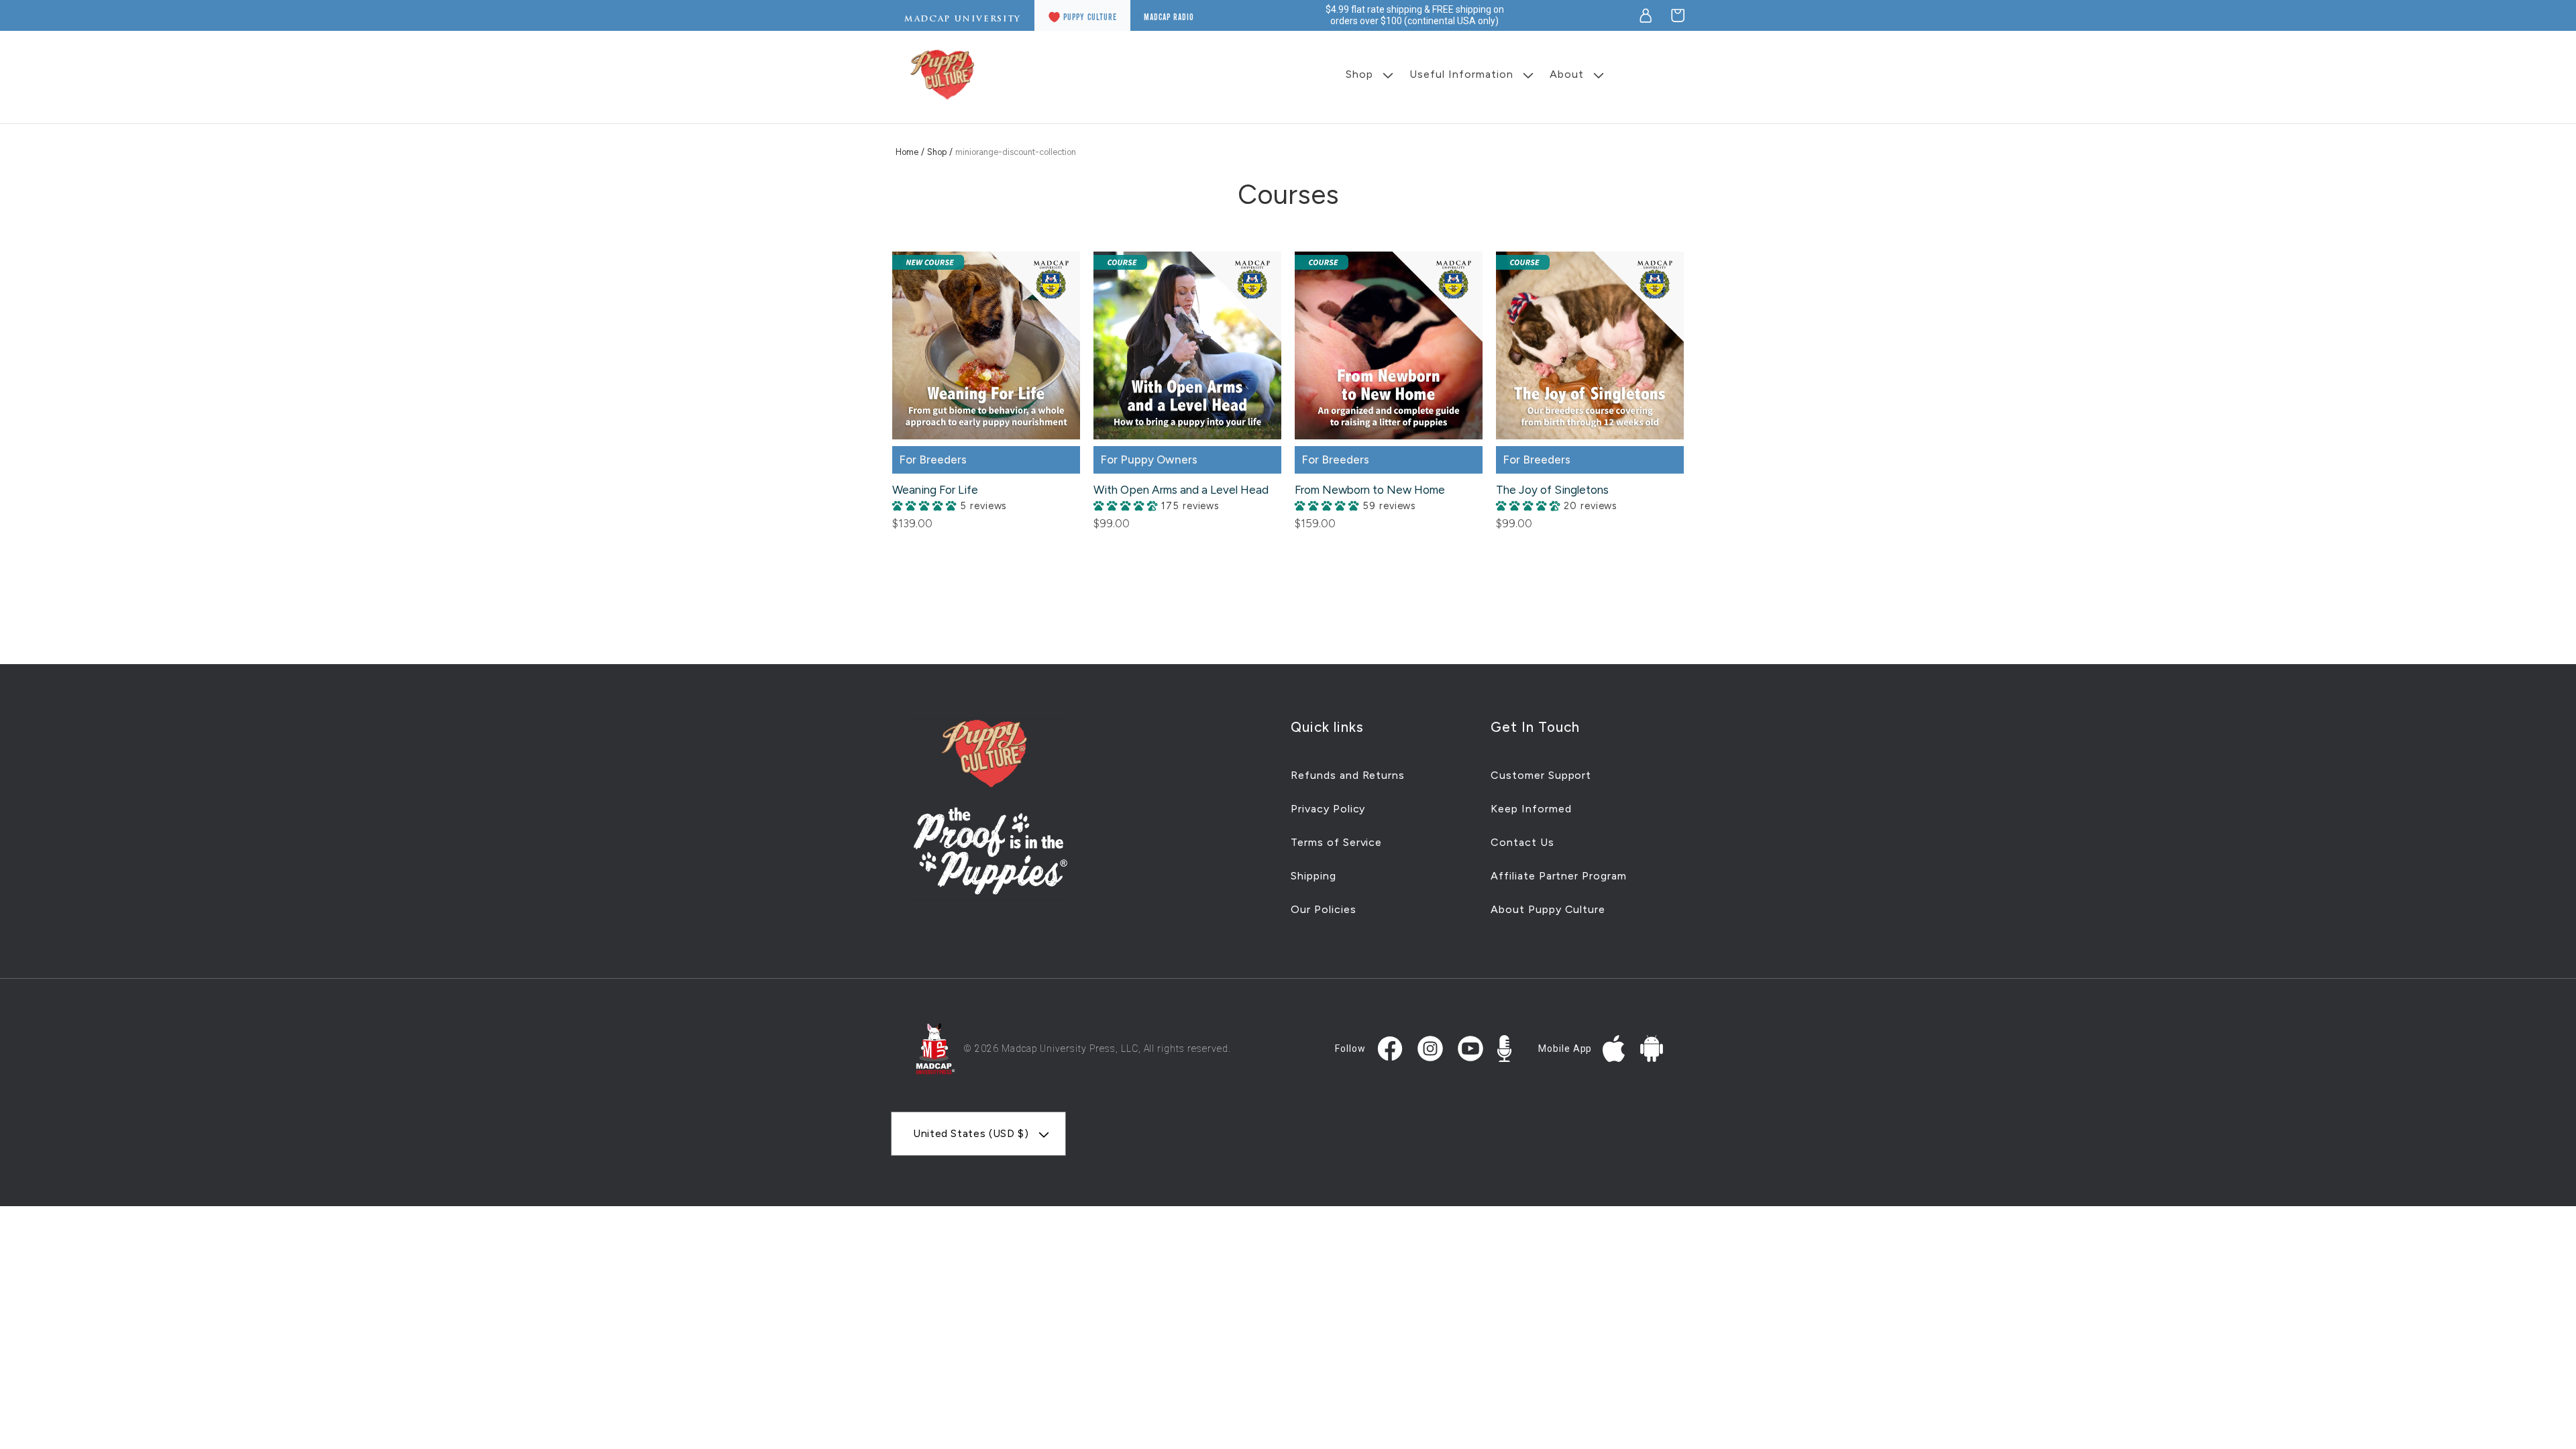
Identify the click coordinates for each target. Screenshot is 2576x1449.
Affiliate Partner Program (1559, 876)
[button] (1678, 15)
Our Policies (1324, 909)
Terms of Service (1336, 842)
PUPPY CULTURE (1090, 17)
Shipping (1313, 876)
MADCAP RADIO (1169, 17)
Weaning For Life (935, 490)
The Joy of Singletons (1552, 490)
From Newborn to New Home (1370, 490)
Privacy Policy (1328, 809)
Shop (937, 152)
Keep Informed (1531, 809)
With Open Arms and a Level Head (1181, 490)
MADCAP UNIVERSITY (963, 19)
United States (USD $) (971, 1133)
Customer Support (1541, 775)
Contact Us (1522, 842)
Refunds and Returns (1348, 775)
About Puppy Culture (1548, 909)
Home (907, 152)
